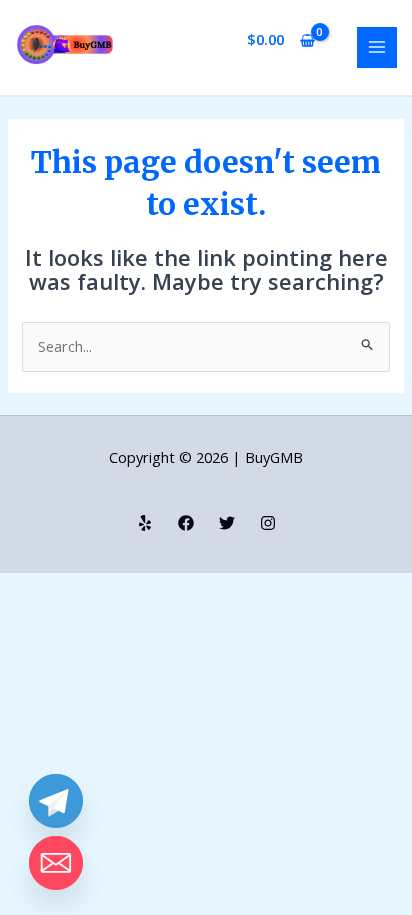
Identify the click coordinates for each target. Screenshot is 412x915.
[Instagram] (268, 523)
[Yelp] (145, 523)
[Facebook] (186, 523)
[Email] (56, 863)
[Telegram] (56, 801)
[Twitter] (227, 523)
